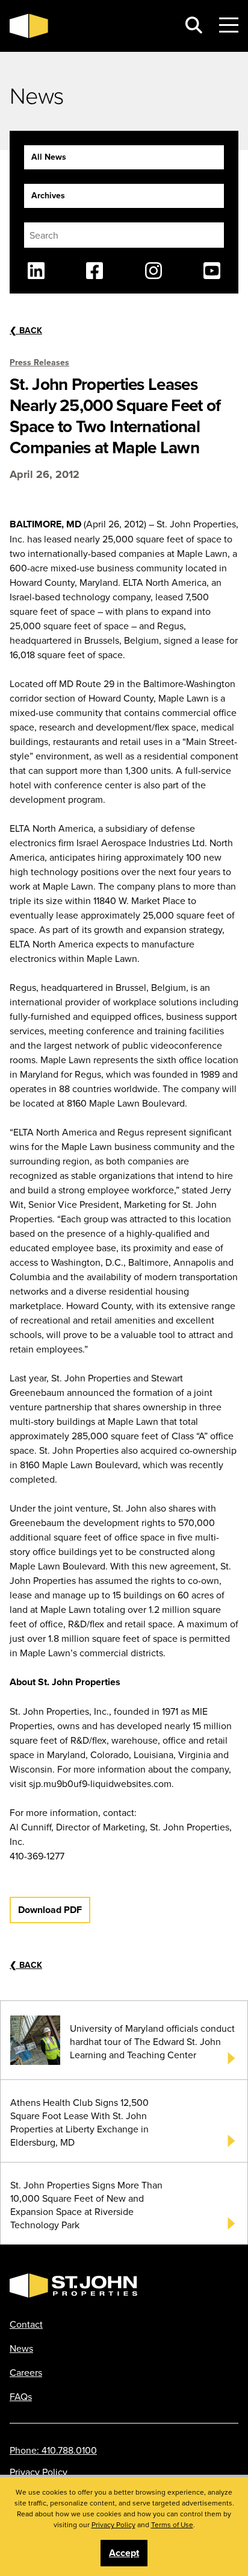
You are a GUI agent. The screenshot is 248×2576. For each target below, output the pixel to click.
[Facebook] (95, 271)
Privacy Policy (39, 2472)
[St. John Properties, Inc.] (89, 26)
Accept (124, 2553)
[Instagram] (153, 271)
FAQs (21, 2396)
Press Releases (39, 362)
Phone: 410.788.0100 (53, 2450)
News (21, 2348)
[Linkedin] (36, 271)
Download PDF (50, 1910)
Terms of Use (172, 2524)
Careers (26, 2372)
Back (26, 330)
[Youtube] (212, 271)
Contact (26, 2324)
